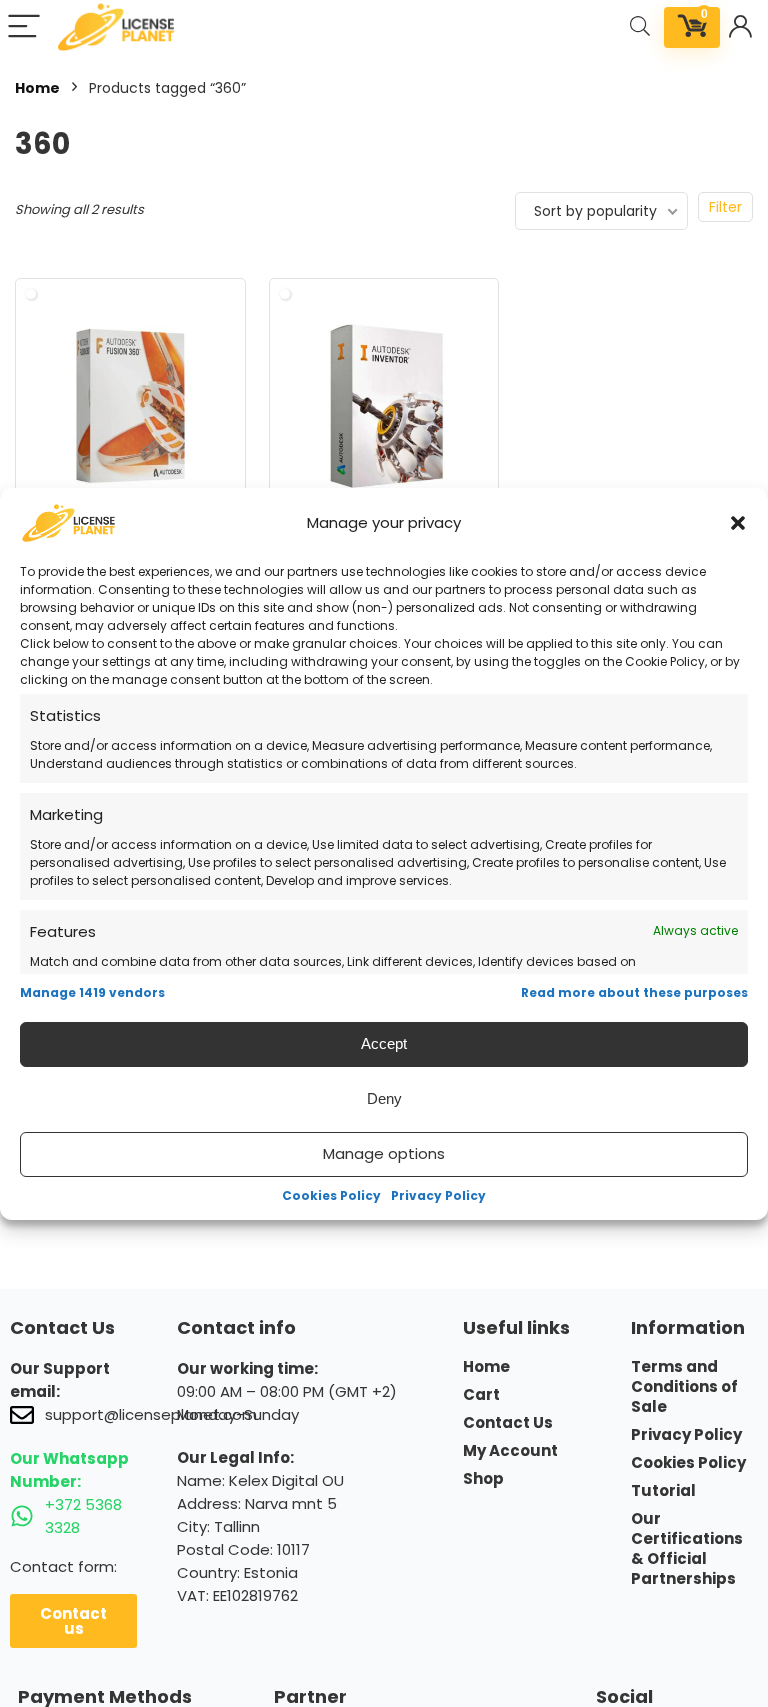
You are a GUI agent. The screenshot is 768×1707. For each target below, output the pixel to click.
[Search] (640, 27)
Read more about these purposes (634, 992)
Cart (481, 1395)
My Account (510, 1451)
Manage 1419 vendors (92, 992)
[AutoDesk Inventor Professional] (384, 406)
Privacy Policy (438, 1195)
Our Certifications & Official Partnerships (687, 1549)
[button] (738, 523)
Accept (384, 1043)
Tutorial (663, 1491)
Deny (384, 1098)
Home (37, 88)
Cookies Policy (331, 1195)
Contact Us (508, 1423)
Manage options (384, 1153)
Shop (483, 1479)
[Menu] (24, 27)
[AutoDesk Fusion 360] (130, 406)
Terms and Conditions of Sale (684, 1387)
